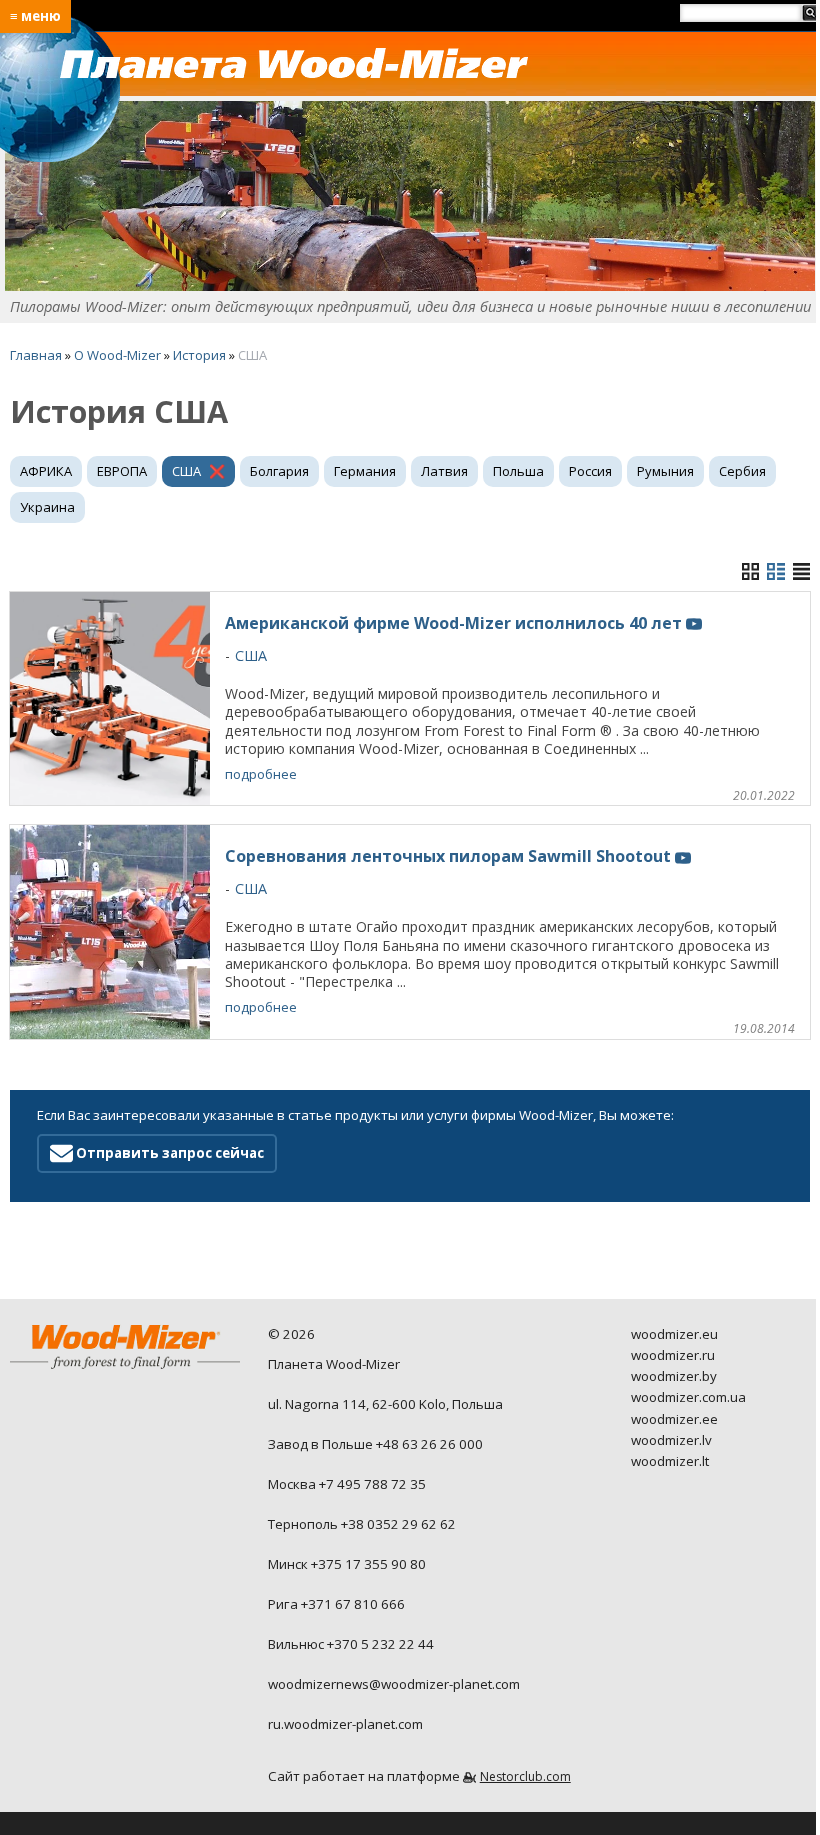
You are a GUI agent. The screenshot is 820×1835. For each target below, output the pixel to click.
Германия (365, 471)
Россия (590, 471)
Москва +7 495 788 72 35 (347, 1484)
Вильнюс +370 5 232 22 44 (351, 1644)
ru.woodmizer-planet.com (345, 1724)
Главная (36, 355)
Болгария (279, 471)
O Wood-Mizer (117, 355)
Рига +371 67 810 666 (336, 1604)
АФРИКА (46, 471)
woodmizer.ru (673, 1355)
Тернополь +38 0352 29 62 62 (362, 1524)
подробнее (261, 774)
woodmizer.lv (671, 1440)
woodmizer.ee (674, 1419)
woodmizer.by (674, 1376)
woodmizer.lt (670, 1461)
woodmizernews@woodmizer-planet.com (394, 1684)
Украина (47, 507)
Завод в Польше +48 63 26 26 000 (375, 1444)
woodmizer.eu (674, 1334)
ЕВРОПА (122, 471)
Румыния (665, 471)
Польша (518, 471)
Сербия (742, 471)
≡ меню (35, 16)
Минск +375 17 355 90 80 (347, 1564)
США (186, 471)
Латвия (444, 471)
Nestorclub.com (525, 1776)
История (199, 355)
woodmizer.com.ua (688, 1397)
